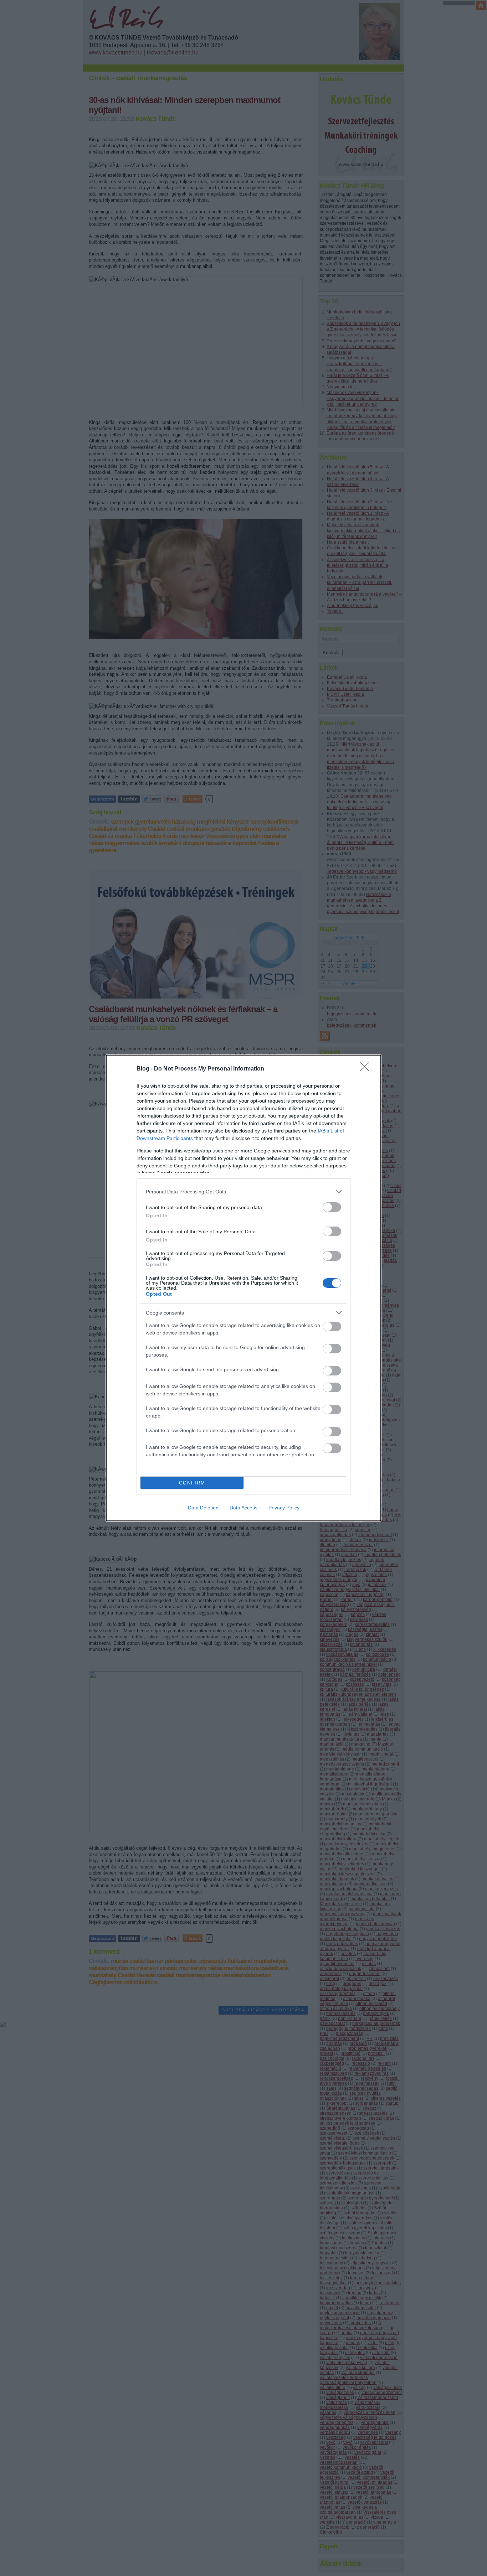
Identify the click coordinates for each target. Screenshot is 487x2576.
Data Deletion (203, 1508)
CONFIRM (192, 1483)
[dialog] (243, 1288)
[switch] (332, 1207)
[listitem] (243, 1191)
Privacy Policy (284, 1508)
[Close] (367, 1069)
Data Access (243, 1508)
